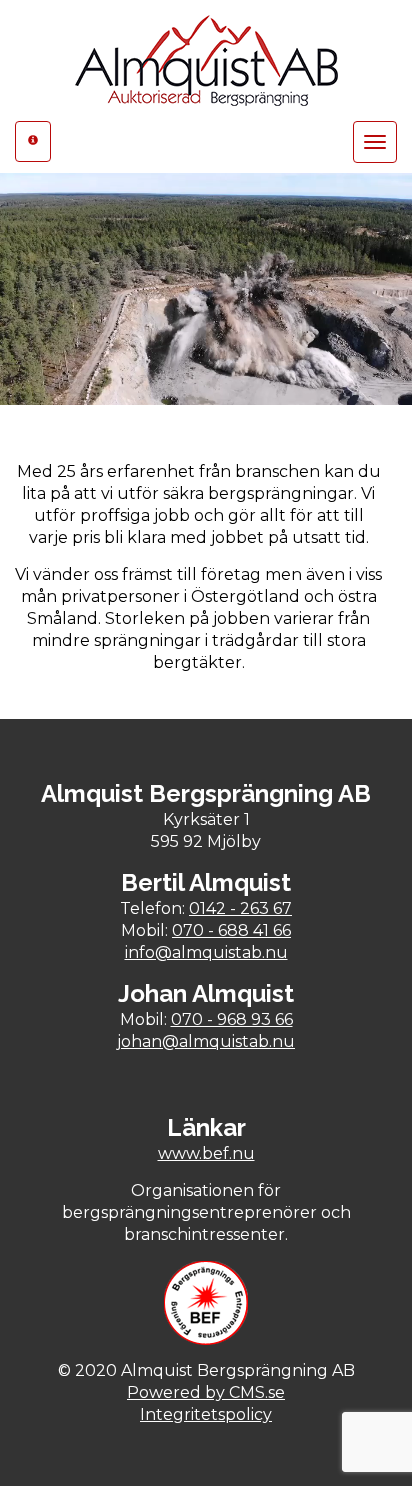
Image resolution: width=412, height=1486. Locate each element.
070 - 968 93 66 (232, 1019)
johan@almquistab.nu (206, 1041)
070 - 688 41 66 (231, 930)
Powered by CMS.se (206, 1392)
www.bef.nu (206, 1153)
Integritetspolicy (206, 1414)
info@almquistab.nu (206, 952)
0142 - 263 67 (240, 908)
